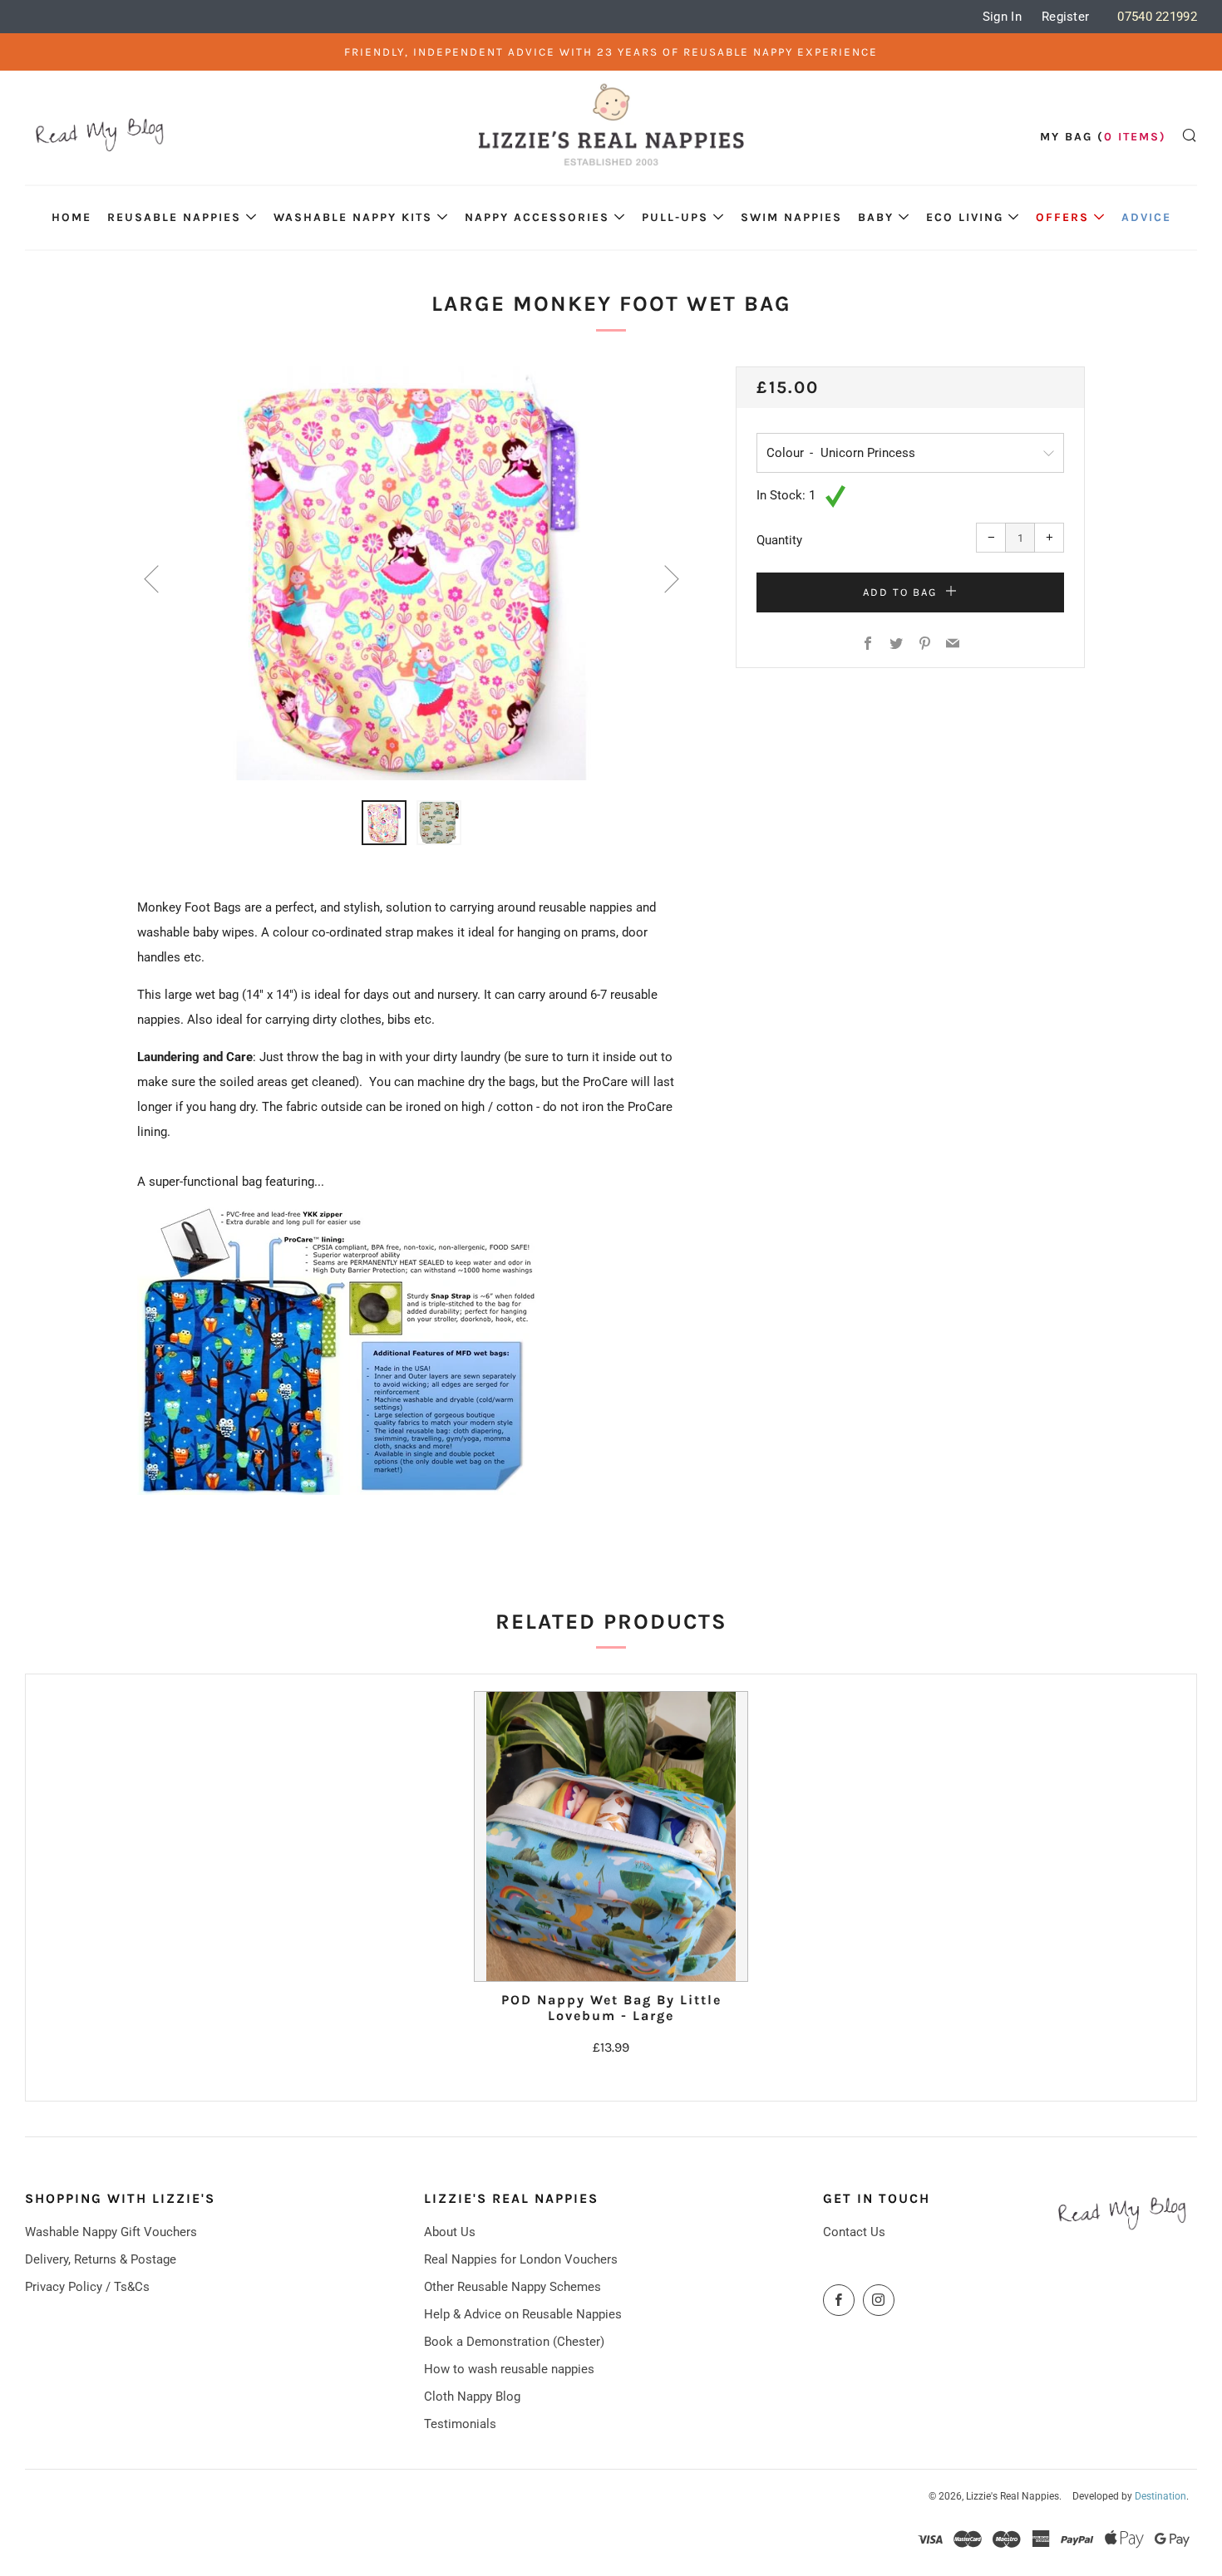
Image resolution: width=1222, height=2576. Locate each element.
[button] (384, 823)
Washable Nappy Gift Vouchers (111, 2232)
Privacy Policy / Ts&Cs (87, 2287)
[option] (411, 573)
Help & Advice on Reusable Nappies (523, 2314)
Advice (1146, 217)
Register (1065, 17)
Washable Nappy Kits (353, 217)
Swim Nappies (791, 217)
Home (71, 217)
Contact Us (854, 2232)
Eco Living (965, 217)
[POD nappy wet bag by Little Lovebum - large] (611, 1836)
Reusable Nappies (174, 217)
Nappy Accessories (537, 217)
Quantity (779, 540)
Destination (1160, 2496)
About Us (450, 2232)
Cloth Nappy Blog (472, 2397)
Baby (876, 217)
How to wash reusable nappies (509, 2369)
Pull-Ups (675, 217)
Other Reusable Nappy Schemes (512, 2287)
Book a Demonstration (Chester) (514, 2342)
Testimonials (460, 2424)
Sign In (1002, 17)
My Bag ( (1103, 137)
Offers (1062, 217)
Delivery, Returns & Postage (101, 2259)
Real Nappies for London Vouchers (521, 2259)
